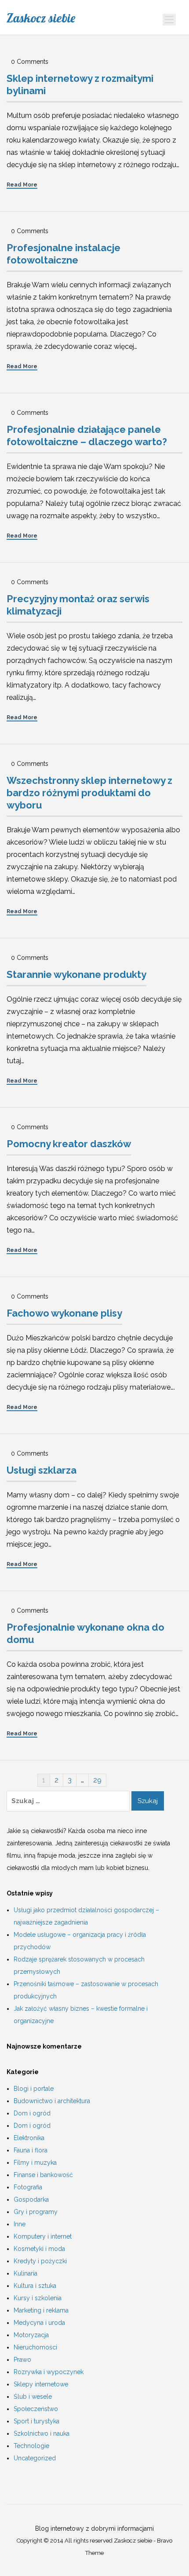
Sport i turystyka (36, 2421)
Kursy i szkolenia (38, 2298)
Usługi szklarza (42, 1470)
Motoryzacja (31, 2335)
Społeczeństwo (36, 2409)
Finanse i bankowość (43, 2175)
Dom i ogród (32, 2113)
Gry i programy (36, 2212)
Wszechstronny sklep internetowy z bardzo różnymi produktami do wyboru (89, 793)
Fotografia (28, 2187)
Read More (22, 185)
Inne (20, 2224)
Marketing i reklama (41, 2310)
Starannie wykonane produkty (76, 974)
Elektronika (29, 2138)
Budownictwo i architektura (52, 2101)
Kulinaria (25, 2273)
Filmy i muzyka (35, 2163)
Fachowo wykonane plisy (64, 1313)
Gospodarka (31, 2199)
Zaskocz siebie (41, 18)
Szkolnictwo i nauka (42, 2433)
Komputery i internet (43, 2236)
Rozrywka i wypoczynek (49, 2372)
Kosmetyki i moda (39, 2249)
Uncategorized (35, 2458)
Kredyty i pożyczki (40, 2261)
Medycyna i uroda (39, 2323)
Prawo (22, 2360)
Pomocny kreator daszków (69, 1144)
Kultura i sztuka (35, 2286)
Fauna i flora (31, 2150)
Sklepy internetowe (41, 2384)
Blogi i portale (34, 2089)
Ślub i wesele (33, 2397)
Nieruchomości (35, 2347)
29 (97, 1780)
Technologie (31, 2446)
